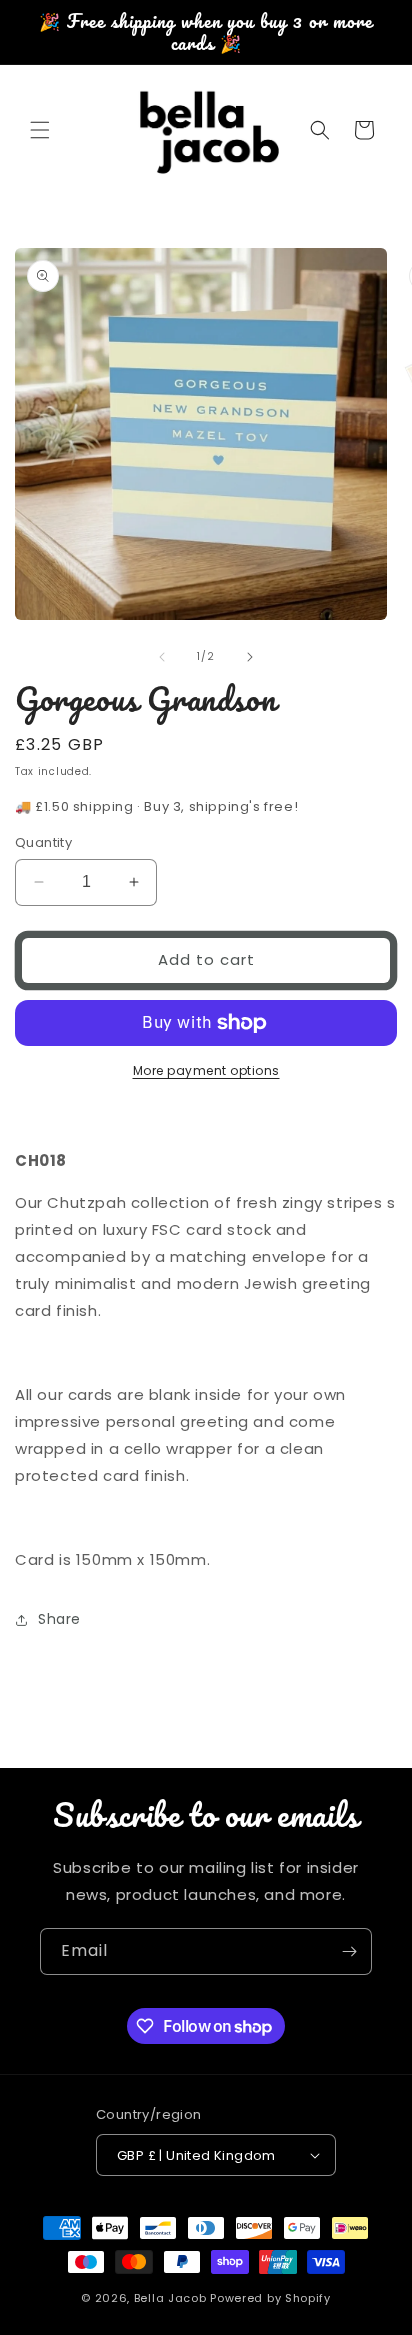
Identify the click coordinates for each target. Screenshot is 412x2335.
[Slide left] (162, 657)
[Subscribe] (349, 1951)
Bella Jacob (170, 2298)
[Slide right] (250, 657)
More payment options (206, 1070)
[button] (40, 130)
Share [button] (59, 1619)
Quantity (43, 842)
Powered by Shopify (270, 2298)
